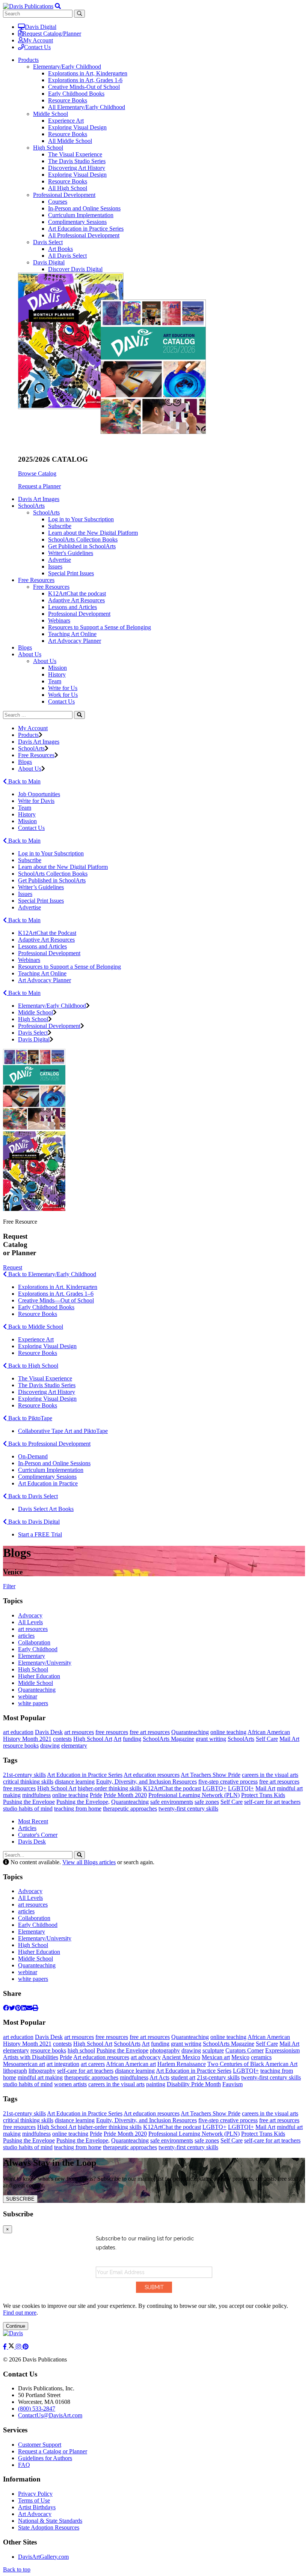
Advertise (60, 560)
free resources (112, 1732)
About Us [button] (30, 654)
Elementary (32, 1656)
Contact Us (37, 47)
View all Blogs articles (89, 1862)
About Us (45, 661)
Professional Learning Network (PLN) (194, 1795)
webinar (28, 1696)
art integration (63, 2064)
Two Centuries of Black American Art (252, 2064)
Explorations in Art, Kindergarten (88, 73)
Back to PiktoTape (29, 1418)
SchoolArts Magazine (168, 1739)
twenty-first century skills (188, 1809)
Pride (96, 1795)
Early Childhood (38, 1649)
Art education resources (152, 1775)
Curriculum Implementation (81, 215)
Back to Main (24, 781)
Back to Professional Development (49, 1444)
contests (62, 1739)
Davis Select (48, 242)
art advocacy (146, 2057)
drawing (50, 1746)
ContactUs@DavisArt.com (50, 2415)
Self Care (267, 1739)
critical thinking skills (28, 1782)
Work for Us (63, 695)
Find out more (20, 2313)
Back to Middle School (35, 1327)
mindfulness (36, 1795)
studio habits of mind (28, 1809)
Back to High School (32, 1366)
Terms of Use (34, 2500)
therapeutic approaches (130, 1809)
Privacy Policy (35, 2494)
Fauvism (233, 2084)
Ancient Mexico (181, 2057)
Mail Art (289, 1739)
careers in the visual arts (270, 1775)
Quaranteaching (37, 1690)
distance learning (75, 1782)
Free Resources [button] (36, 580)
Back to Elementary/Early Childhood (51, 1274)
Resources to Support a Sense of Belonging (100, 627)
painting (156, 2084)
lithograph (15, 2071)
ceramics (261, 2057)
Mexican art (216, 2057)
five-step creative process (228, 1782)
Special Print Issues (71, 573)
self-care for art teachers (272, 1802)
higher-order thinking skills (110, 1788)
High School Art (93, 1739)
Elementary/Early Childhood (67, 67)
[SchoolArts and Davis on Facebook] (6, 2347)
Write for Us (63, 688)
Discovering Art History (77, 168)
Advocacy (30, 1615)
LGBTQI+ (241, 1788)
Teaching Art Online (72, 634)
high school (81, 2050)
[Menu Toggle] (58, 6)
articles (26, 1636)
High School (48, 148)
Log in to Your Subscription (81, 519)
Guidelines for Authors (45, 2458)
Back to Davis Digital (33, 1522)
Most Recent (33, 1821)
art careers (93, 2064)
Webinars (59, 620)
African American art (131, 2064)
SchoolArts (46, 512)
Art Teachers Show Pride (211, 1775)
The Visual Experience (75, 154)
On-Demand (33, 1456)
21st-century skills (24, 1775)
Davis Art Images (39, 499)
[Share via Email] (29, 2008)
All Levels (30, 1622)
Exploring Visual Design (77, 127)
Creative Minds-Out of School (84, 87)
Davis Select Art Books (46, 1509)
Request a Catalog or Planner (53, 2451)
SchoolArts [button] (31, 506)
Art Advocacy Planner (75, 641)
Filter (9, 1586)
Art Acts (159, 2077)
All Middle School (70, 141)
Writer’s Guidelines (41, 887)
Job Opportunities (39, 794)
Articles (27, 1828)
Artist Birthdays (37, 2507)
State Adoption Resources (49, 2527)
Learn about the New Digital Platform (93, 533)
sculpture (213, 2050)
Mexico (240, 2057)
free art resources (150, 1732)
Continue (16, 2326)
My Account (38, 40)
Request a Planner (39, 486)
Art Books (60, 249)
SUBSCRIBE (20, 2199)
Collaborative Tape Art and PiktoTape (63, 1431)
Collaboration (34, 1642)
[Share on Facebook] (6, 2008)
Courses (58, 202)
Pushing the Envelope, (83, 1802)
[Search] (79, 715)
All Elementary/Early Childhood (87, 107)
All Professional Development (84, 235)
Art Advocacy (35, 2514)
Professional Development (64, 195)
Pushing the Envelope (29, 1802)
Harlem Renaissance (182, 2064)
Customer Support (40, 2445)
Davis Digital (41, 27)
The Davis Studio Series (77, 161)
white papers (33, 1703)
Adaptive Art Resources (76, 600)
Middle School (51, 114)
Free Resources (51, 587)
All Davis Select (67, 256)
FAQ (24, 2465)
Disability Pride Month (194, 2084)
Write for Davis (36, 801)
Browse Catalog (37, 473)
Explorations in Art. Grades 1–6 (56, 1294)
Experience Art (66, 121)
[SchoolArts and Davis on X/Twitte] (12, 2347)
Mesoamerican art (24, 2064)
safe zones (207, 1802)
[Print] (35, 2008)
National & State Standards (50, 2521)
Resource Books (68, 100)
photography (165, 2050)
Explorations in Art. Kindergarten (58, 1287)
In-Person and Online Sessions (84, 208)
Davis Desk (49, 1732)
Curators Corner (245, 2050)
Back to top (17, 2569)
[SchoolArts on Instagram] (19, 2347)
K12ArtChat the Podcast (47, 933)
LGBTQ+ (214, 1788)
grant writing (211, 1739)
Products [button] (28, 60)
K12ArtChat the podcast (77, 593)
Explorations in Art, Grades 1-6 (85, 80)
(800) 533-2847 (37, 2409)
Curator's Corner (38, 1835)
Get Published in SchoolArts (82, 546)
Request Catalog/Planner (52, 34)
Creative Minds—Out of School (56, 1300)
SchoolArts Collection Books (83, 539)
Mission (57, 668)
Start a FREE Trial (40, 1534)
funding (132, 1739)
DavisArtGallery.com (43, 2557)
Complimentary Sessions (77, 222)
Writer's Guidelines (71, 553)
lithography (42, 2071)
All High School (68, 188)
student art (183, 2077)
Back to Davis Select (32, 1496)
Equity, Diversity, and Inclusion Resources (146, 1782)
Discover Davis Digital (75, 269)
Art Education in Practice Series (86, 229)
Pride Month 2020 (125, 1795)
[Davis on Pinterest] (26, 2347)
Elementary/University (45, 1663)
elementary (74, 1746)
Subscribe (60, 526)
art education (18, 1732)
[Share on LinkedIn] (24, 2008)
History (57, 674)
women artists (70, 2084)
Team (55, 681)
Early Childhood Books (76, 94)
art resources (33, 1629)
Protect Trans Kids (263, 1795)
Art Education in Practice (48, 1483)
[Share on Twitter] (12, 2008)
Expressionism (282, 2050)
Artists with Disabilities (31, 2057)
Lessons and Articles (72, 607)
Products (28, 735)
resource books (21, 1746)
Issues (55, 566)
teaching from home (78, 1809)
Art (117, 1739)
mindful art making (40, 2077)
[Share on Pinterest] (18, 2008)
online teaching (228, 1732)
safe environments (172, 1802)
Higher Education (39, 1676)
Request (13, 1267)
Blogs (25, 647)
